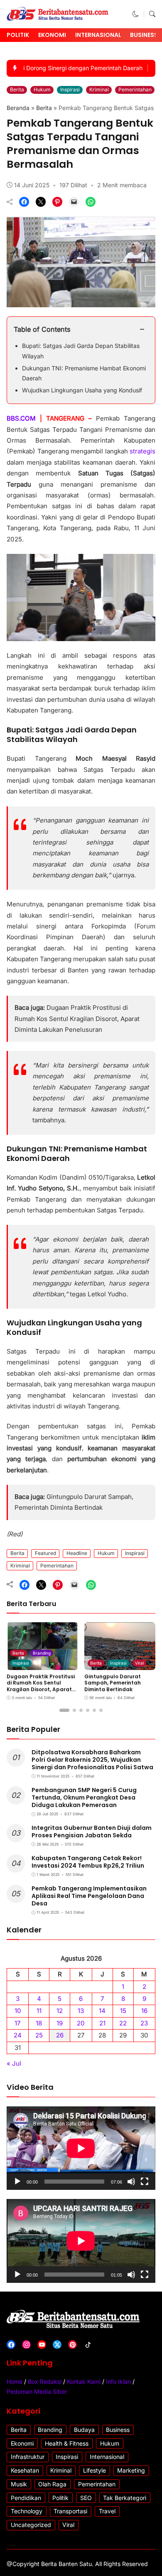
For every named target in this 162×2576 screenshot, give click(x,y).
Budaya (84, 2430)
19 (60, 2023)
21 (102, 2023)
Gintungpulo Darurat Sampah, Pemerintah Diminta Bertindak (113, 1683)
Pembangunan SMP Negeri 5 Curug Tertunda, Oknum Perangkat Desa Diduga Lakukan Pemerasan (84, 1797)
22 (123, 2023)
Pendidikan (26, 2498)
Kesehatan (25, 2470)
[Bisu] (131, 2182)
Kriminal (99, 89)
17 (18, 2023)
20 (81, 2023)
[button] (136, 14)
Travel (107, 2511)
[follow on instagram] (26, 2345)
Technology (27, 2511)
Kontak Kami (84, 2381)
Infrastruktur (28, 2457)
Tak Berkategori (125, 2498)
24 (18, 2035)
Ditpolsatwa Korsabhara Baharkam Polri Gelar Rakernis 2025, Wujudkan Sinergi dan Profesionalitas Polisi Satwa (92, 1760)
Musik (19, 2484)
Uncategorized (31, 2525)
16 (144, 2011)
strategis (142, 451)
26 (60, 2035)
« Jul (14, 2063)
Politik (18, 35)
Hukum (42, 89)
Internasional (98, 35)
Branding (42, 1653)
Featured (45, 1553)
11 (39, 2011)
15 (123, 2011)
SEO (86, 2498)
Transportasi (70, 2511)
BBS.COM (21, 418)
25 (39, 2035)
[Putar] (17, 2182)
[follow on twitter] (57, 2345)
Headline (77, 1553)
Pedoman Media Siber (37, 2391)
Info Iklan (118, 2381)
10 (18, 2011)
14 (102, 2011)
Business (144, 35)
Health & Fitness (67, 2443)
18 (39, 2023)
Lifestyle (94, 2470)
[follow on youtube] (42, 2345)
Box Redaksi (45, 2381)
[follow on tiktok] (88, 2345)
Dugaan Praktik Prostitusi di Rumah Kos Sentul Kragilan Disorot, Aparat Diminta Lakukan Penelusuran (77, 1019)
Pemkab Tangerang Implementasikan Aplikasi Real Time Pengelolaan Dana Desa (89, 1896)
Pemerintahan (135, 89)
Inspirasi (70, 89)
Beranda (18, 108)
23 (144, 2023)
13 (81, 2011)
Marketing (131, 2470)
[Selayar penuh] (145, 2182)
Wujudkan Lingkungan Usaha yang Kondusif (82, 390)
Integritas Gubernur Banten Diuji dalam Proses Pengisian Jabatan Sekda (92, 1832)
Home (15, 2381)
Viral (139, 1663)
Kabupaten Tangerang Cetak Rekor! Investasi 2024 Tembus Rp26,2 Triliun (88, 1862)
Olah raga (52, 2484)
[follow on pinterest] (72, 2345)
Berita (17, 89)
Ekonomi (52, 35)
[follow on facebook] (11, 2345)
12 (60, 2011)
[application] (81, 2148)
